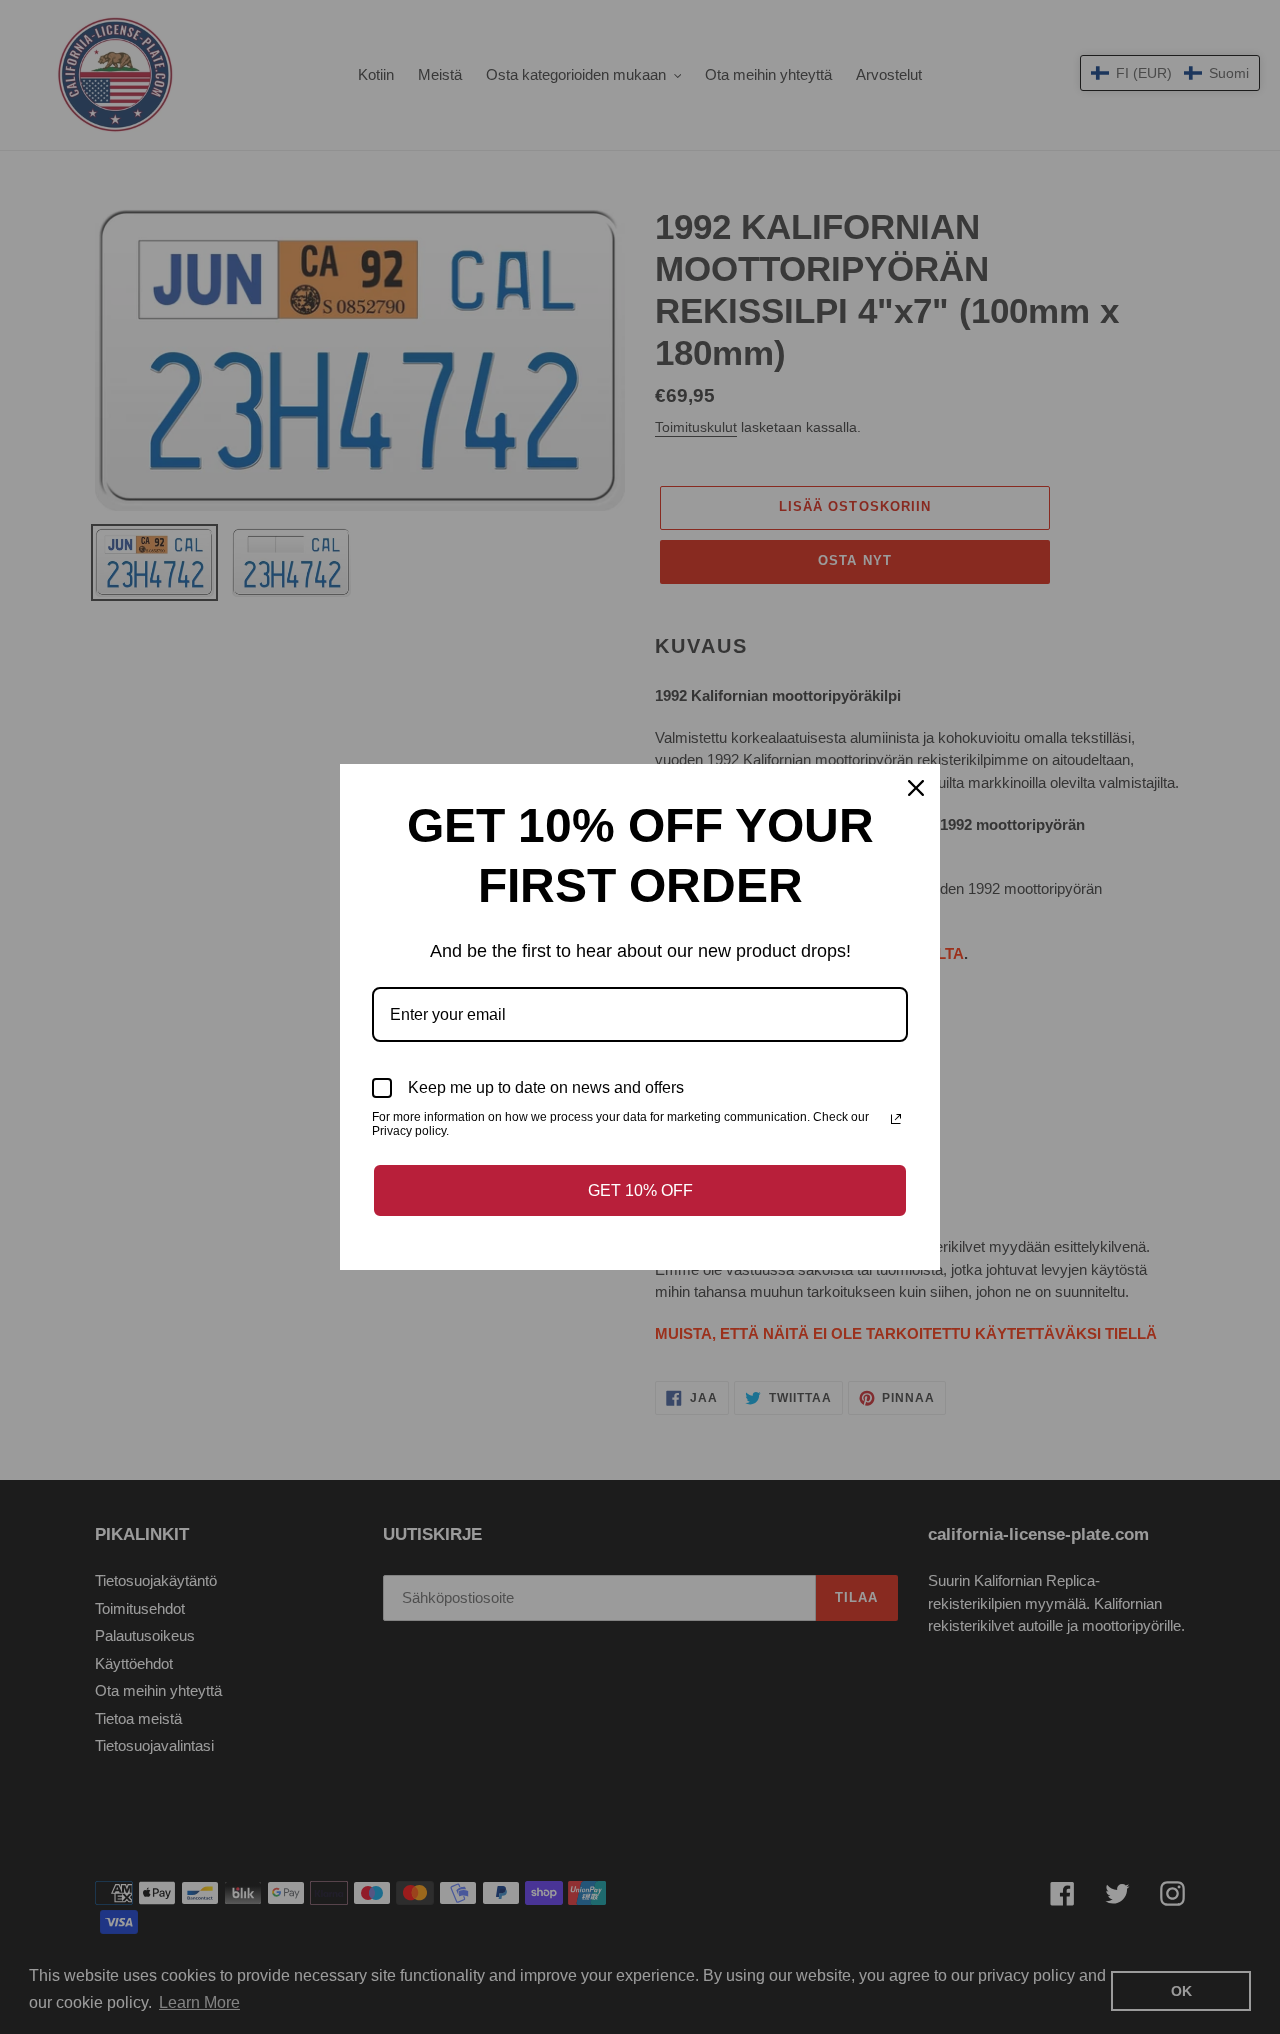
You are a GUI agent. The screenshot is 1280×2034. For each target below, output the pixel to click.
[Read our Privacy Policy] (896, 1119)
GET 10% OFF (640, 1190)
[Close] (916, 788)
